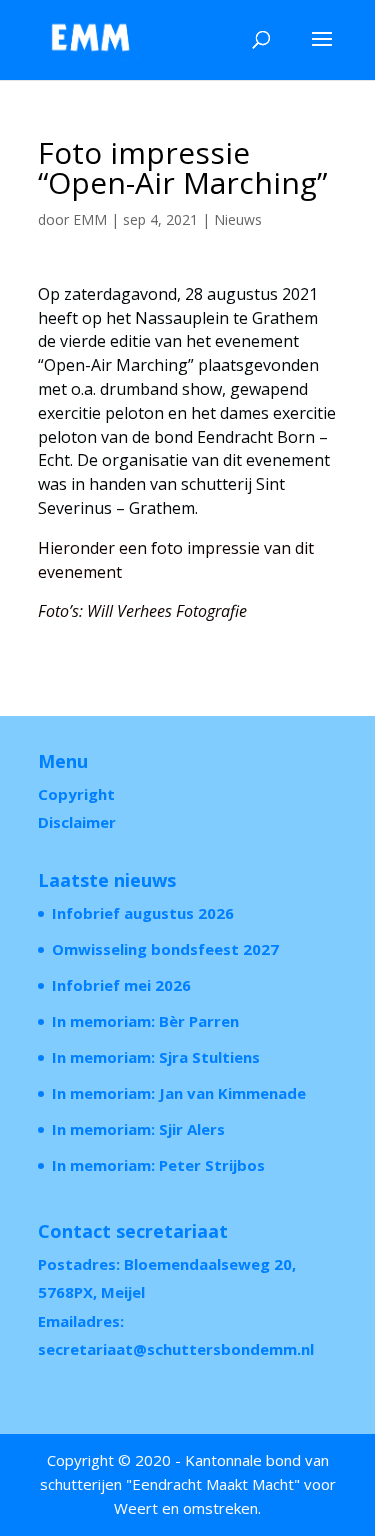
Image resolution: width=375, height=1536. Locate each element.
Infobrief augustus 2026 (143, 913)
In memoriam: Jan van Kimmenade (179, 1093)
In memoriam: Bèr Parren (145, 1021)
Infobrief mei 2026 (121, 985)
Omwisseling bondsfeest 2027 (165, 949)
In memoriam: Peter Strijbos (158, 1165)
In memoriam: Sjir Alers (138, 1129)
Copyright (76, 794)
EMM (90, 219)
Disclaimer (77, 822)
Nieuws (238, 219)
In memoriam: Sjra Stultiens (156, 1057)
